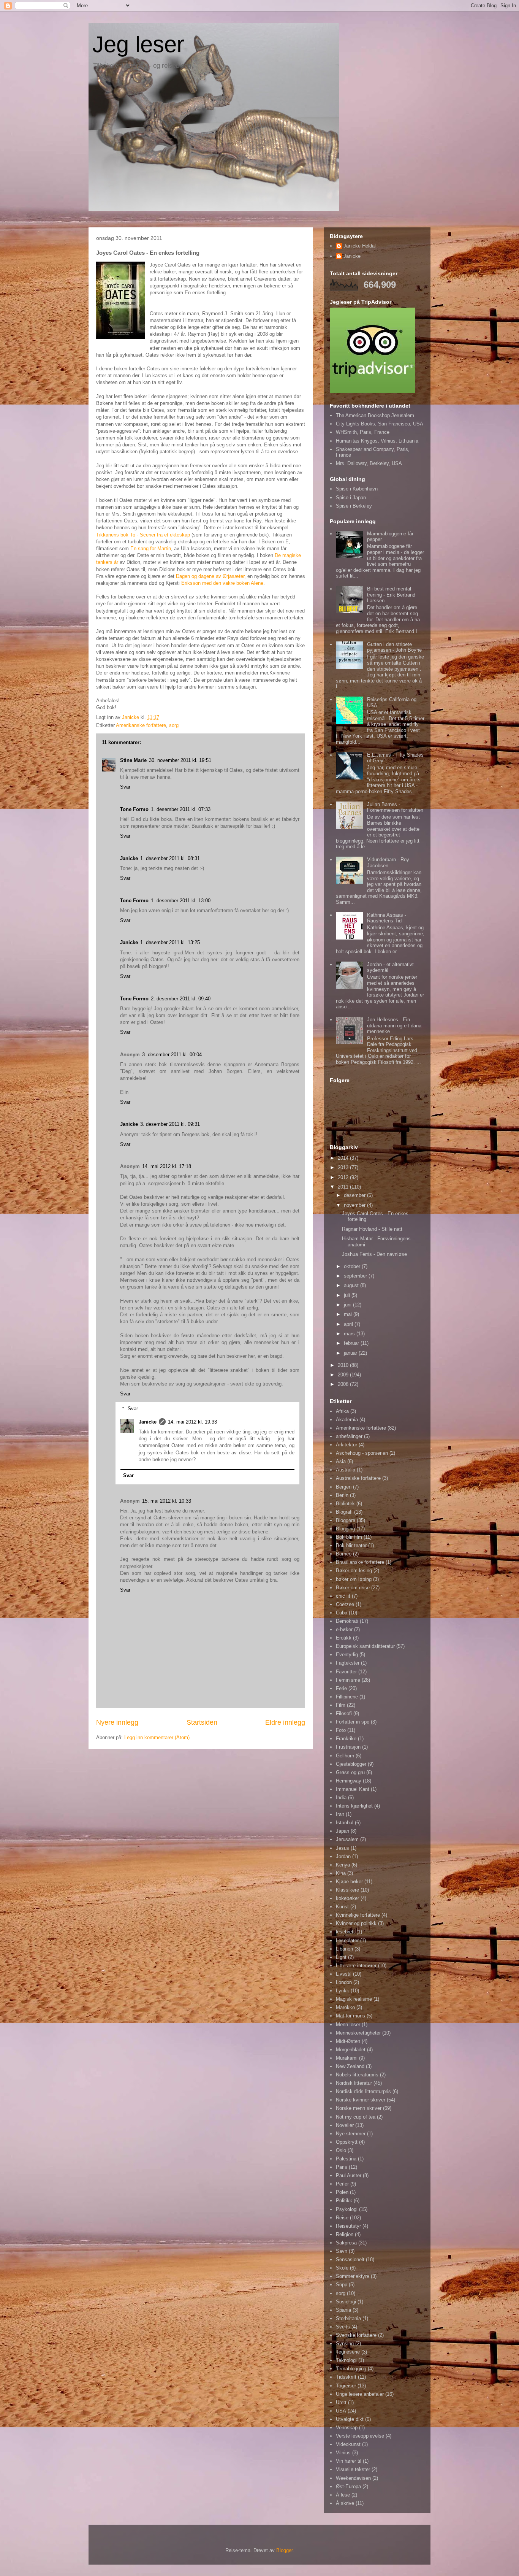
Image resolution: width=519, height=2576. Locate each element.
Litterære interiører (356, 1966)
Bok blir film (349, 1537)
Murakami (347, 2058)
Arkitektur (347, 1445)
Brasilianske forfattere (360, 1562)
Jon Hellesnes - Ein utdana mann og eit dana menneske (394, 1025)
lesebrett (345, 1932)
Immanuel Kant (353, 1789)
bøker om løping (354, 1579)
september (356, 1276)
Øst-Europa (348, 2486)
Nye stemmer (351, 2134)
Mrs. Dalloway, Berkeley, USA (369, 463)
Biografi (344, 1512)
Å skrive (345, 2503)
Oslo (341, 2150)
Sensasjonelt (350, 2259)
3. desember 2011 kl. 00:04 (172, 1055)
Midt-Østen (348, 2041)
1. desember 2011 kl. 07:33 (181, 809)
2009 (344, 1375)
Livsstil (344, 1974)
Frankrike (346, 1739)
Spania (343, 2310)
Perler (342, 2184)
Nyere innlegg (117, 1722)
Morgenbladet (351, 2050)
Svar (125, 787)
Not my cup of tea (356, 2117)
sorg (174, 725)
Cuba (342, 1613)
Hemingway (349, 1781)
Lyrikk (343, 1991)
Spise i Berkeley (354, 506)
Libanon (344, 1949)
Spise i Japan (351, 498)
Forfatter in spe (353, 1722)
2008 (344, 1384)
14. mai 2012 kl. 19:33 (192, 1422)
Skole (342, 2268)
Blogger (284, 2550)
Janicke (129, 858)
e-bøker (344, 1629)
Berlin (342, 1495)
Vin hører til (349, 2461)
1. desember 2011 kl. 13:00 (181, 901)
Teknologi (346, 2360)
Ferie (341, 1688)
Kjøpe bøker (349, 1882)
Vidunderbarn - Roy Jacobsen (388, 863)
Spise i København (357, 489)
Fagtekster (348, 1663)
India (341, 1797)
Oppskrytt (347, 2142)
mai (349, 1314)
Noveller (345, 2125)
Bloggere (346, 1520)
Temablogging (351, 2369)
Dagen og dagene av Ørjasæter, (211, 576)
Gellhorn (345, 1756)
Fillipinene (347, 1697)
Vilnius (343, 2453)
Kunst (342, 1907)
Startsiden (202, 1722)
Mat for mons (350, 2016)
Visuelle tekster (353, 2469)
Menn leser (348, 2024)
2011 (344, 1187)
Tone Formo (134, 809)
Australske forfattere (358, 1478)
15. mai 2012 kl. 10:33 (167, 1501)
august (352, 1285)
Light (341, 1957)
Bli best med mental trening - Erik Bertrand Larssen (391, 595)
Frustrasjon (348, 1747)
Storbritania (348, 2318)
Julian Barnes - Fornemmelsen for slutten (395, 807)
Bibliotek (345, 1504)
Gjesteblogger (351, 1764)
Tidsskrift (346, 2377)
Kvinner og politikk (356, 1923)
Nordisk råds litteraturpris (363, 2091)
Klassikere (347, 1890)
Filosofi (344, 1713)
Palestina (346, 2159)
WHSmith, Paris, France (363, 432)
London (344, 1982)
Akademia (347, 1420)
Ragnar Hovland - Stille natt (372, 1229)
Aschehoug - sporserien (362, 1453)
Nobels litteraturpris (357, 2075)
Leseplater (347, 1940)
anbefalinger (349, 1436)
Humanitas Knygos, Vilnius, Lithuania (377, 441)
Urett (341, 2402)
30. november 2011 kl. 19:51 (180, 760)
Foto (341, 1730)
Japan (343, 1831)
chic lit (343, 1596)
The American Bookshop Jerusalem (375, 415)
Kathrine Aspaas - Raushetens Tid (387, 918)
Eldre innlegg (285, 1722)
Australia (346, 1470)
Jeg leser (138, 44)
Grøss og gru (350, 1772)
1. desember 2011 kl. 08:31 (170, 858)
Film (341, 1705)
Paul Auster (349, 2175)
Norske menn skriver (359, 2108)
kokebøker (347, 1898)
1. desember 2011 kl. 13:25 (170, 942)
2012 (344, 1177)
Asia (341, 1461)
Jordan (343, 1856)
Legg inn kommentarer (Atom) (157, 1737)
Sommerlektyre (353, 2276)
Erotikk (344, 1638)
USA (341, 2411)
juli (348, 1295)
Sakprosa (346, 2243)
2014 (344, 1158)
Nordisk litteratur (354, 2083)
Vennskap (347, 2428)
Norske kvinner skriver (361, 2100)
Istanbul (345, 1823)
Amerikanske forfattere (141, 725)
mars (350, 1334)
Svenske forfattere (356, 2335)
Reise (342, 2218)
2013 (344, 1167)
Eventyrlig (347, 1655)
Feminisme (348, 1680)
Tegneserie (348, 2352)
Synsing (345, 2343)
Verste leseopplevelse (360, 2436)
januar (351, 1353)
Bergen (344, 1487)
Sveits (343, 2327)
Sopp (342, 2285)
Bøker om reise (353, 1588)
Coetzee (345, 1604)
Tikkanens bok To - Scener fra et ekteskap (143, 535)
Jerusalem (347, 1839)
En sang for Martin (151, 548)
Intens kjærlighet (354, 1806)
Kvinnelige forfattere (358, 1915)
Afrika (342, 1411)
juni (348, 1305)
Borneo (344, 1554)
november (355, 1205)
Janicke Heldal (360, 246)
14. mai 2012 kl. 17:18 (167, 1166)
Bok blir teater (351, 1545)
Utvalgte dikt (350, 2419)
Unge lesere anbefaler (360, 2394)
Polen (342, 2192)
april (349, 1324)
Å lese (343, 2495)
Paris (342, 2167)
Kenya (343, 1865)
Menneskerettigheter (358, 2033)
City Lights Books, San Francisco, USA (380, 424)
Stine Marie (133, 760)
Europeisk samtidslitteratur (365, 1646)
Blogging (345, 1529)
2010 (344, 1365)
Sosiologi (346, 2302)
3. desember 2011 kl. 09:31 (170, 1124)
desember (355, 1195)
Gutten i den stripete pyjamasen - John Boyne (394, 647)
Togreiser (346, 2386)
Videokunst (348, 2444)
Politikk (344, 2201)
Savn (342, 2251)
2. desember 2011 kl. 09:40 (181, 999)
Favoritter (346, 1672)
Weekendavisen (353, 2478)
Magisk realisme (354, 1999)
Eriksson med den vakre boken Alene (222, 583)
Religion (345, 2234)
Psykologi (347, 2209)
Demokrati (347, 1621)
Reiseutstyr (348, 2226)
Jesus (343, 1848)
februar (352, 1343)
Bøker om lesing (354, 1571)
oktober (353, 1266)
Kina (341, 1873)
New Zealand (350, 2066)
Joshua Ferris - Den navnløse (374, 1254)
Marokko (345, 2007)
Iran (340, 1814)
